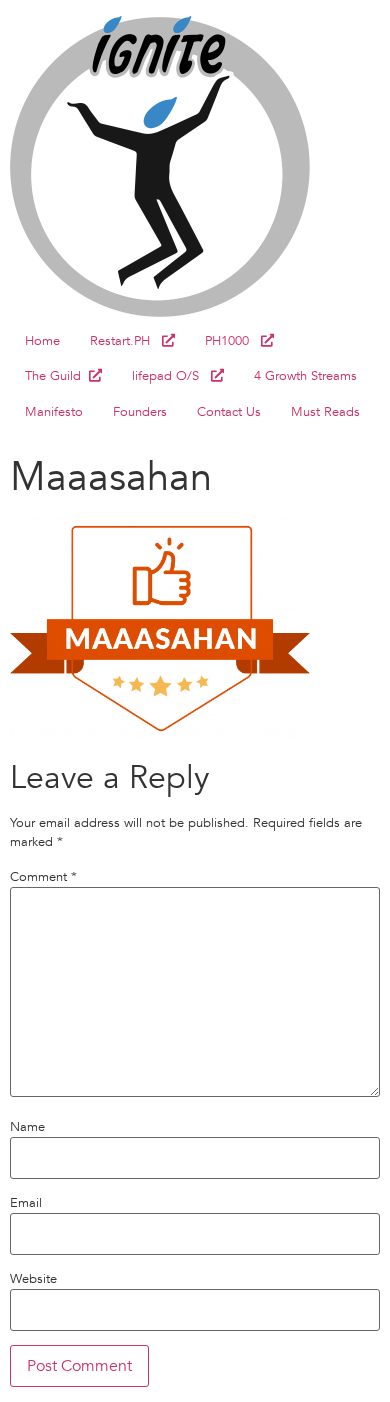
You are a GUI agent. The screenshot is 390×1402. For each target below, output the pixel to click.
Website (33, 1279)
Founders (140, 412)
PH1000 (233, 341)
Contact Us (229, 412)
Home (42, 341)
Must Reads (325, 412)
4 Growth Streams (305, 376)
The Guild (57, 376)
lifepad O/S (171, 376)
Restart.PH (126, 341)
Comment (43, 877)
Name (27, 1127)
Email (26, 1203)
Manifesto (54, 412)
